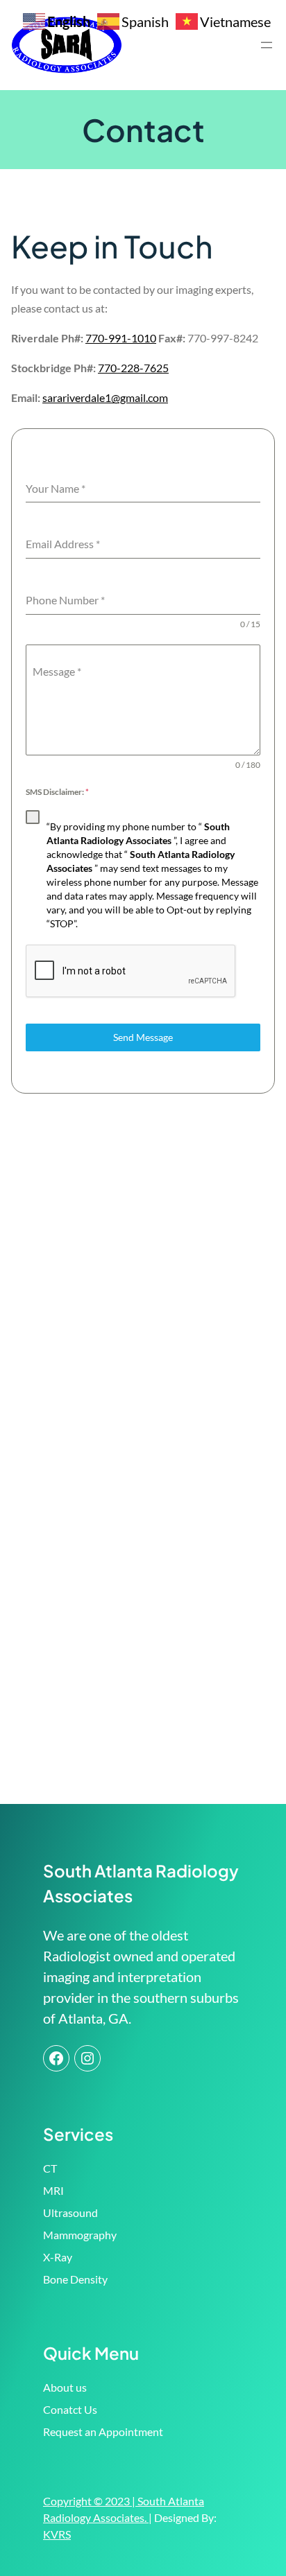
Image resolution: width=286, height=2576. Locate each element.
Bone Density (75, 2279)
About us (65, 2387)
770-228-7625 (133, 368)
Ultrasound (70, 2213)
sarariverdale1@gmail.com (105, 397)
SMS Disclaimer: (57, 792)
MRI (53, 2190)
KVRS (57, 2534)
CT (50, 2168)
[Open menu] (267, 45)
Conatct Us (70, 2409)
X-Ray (58, 2257)
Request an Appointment (103, 2432)
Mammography (80, 2235)
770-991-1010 (121, 338)
